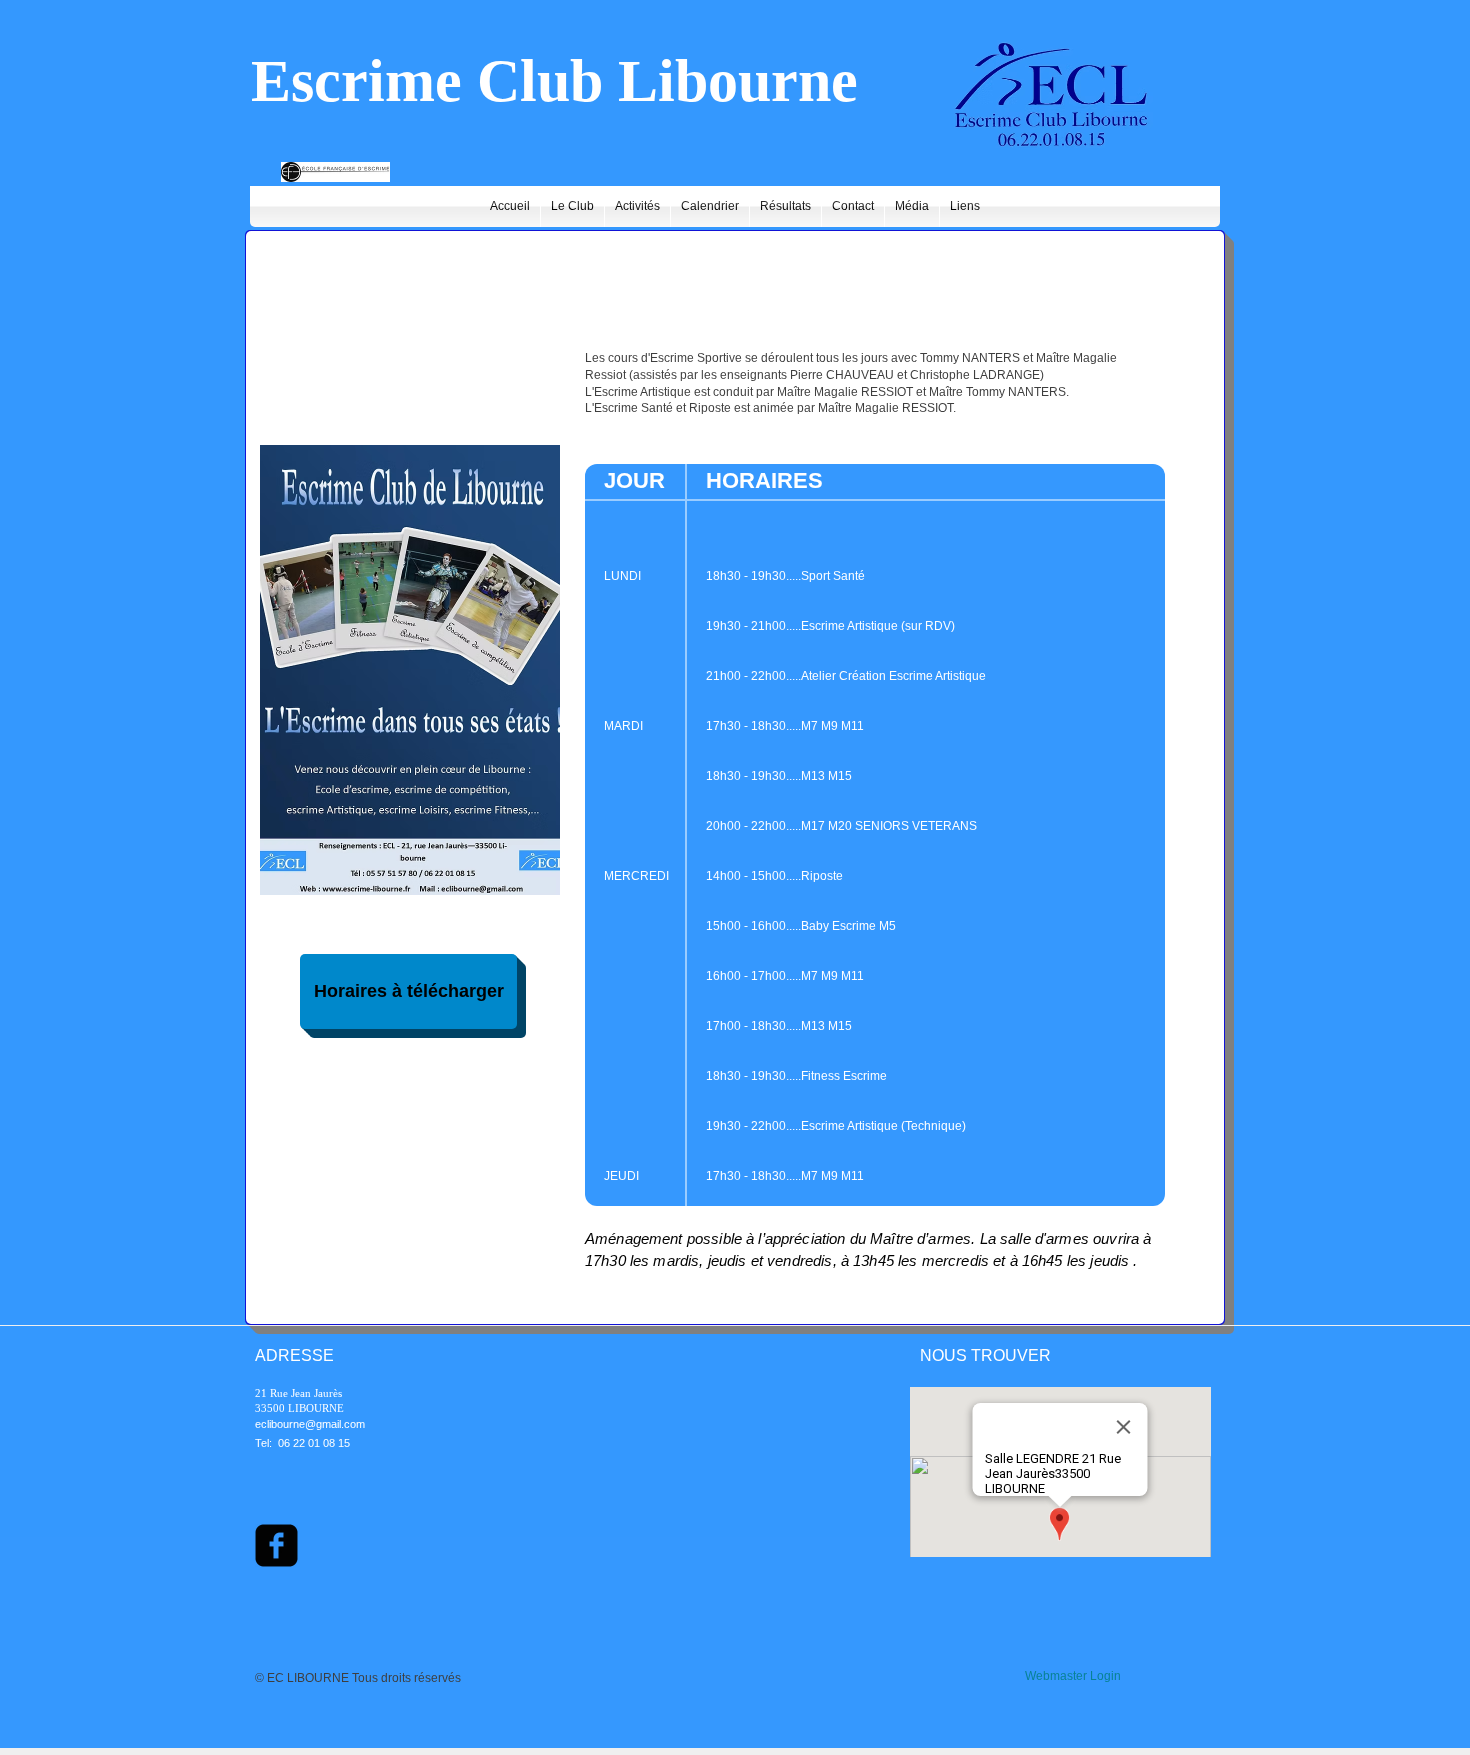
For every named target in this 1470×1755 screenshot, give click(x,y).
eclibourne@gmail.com (310, 1424)
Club (540, 81)
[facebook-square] (276, 1545)
